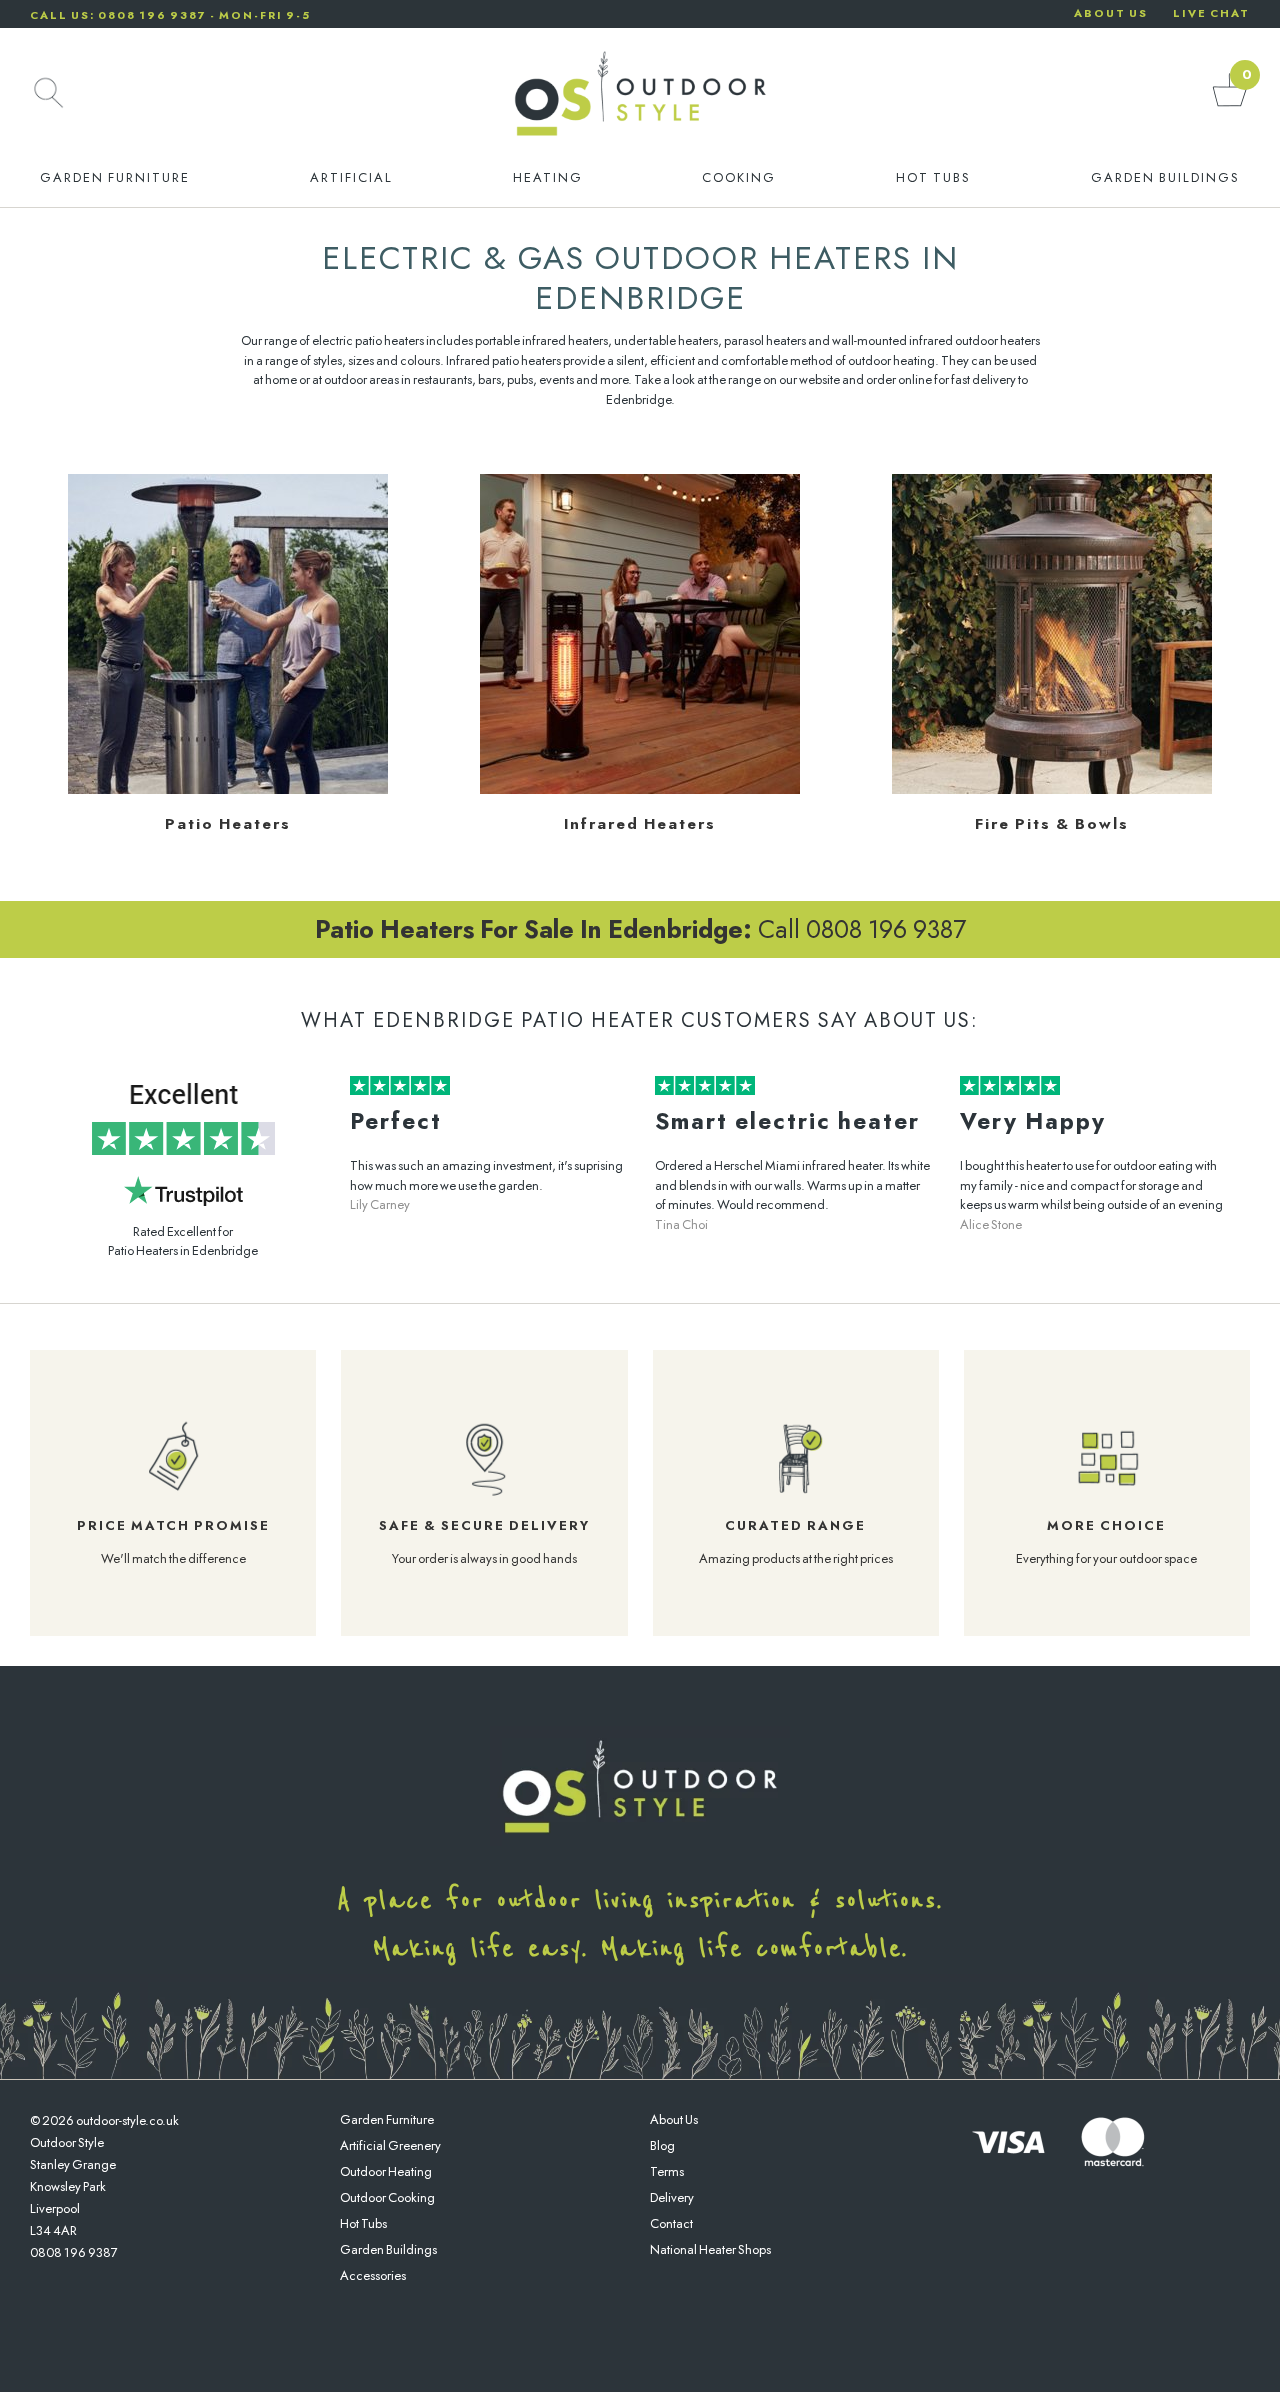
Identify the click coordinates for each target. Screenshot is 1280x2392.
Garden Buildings (1165, 177)
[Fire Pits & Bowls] (1052, 789)
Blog (662, 2145)
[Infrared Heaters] (640, 789)
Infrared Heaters (640, 824)
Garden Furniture (115, 177)
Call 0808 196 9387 (640, 929)
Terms (667, 2171)
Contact (671, 2223)
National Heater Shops (710, 2249)
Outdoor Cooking (387, 2197)
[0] (1230, 105)
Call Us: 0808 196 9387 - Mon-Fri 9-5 (170, 15)
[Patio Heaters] (228, 789)
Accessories (373, 2275)
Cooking (739, 177)
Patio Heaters (228, 824)
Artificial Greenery (390, 2145)
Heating (548, 177)
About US (1111, 13)
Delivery (672, 2197)
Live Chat (1211, 13)
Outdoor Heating (386, 2171)
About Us (674, 2119)
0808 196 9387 (74, 2252)
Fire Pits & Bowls (1052, 824)
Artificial (351, 177)
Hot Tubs (933, 177)
